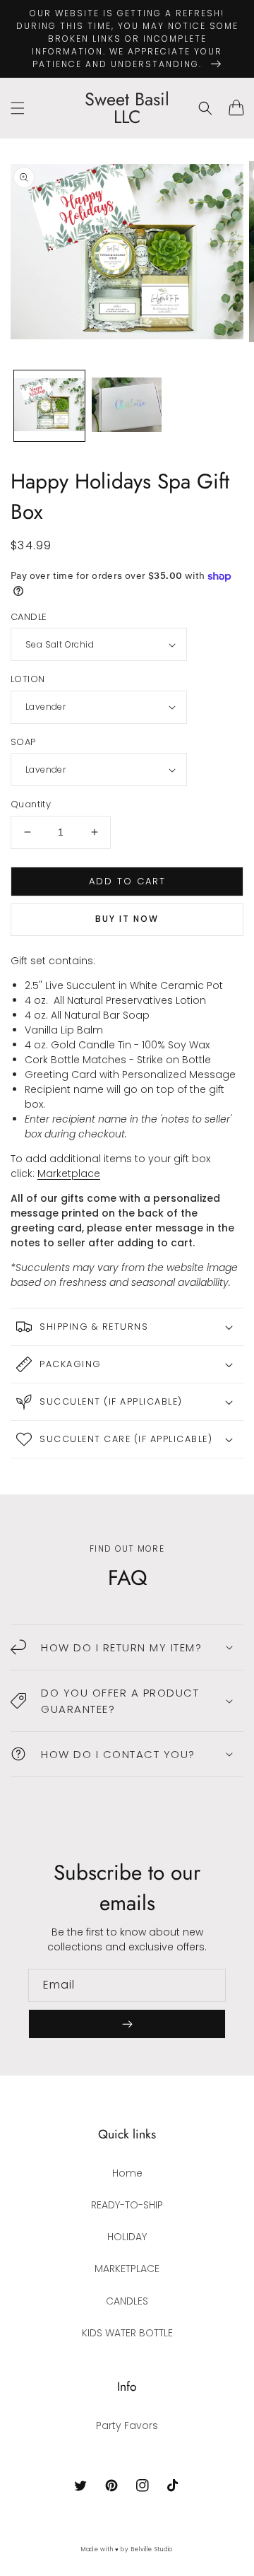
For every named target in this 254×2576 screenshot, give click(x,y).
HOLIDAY (127, 2237)
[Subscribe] (127, 2024)
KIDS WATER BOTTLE (127, 2333)
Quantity (31, 804)
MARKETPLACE (127, 2268)
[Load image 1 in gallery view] (49, 406)
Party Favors (127, 2425)
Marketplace (69, 1173)
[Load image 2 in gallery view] (127, 406)
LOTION (28, 679)
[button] (18, 108)
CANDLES (127, 2301)
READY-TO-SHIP (127, 2205)
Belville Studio (152, 2549)
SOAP (23, 742)
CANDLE (29, 617)
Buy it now (127, 919)
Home (127, 2173)
